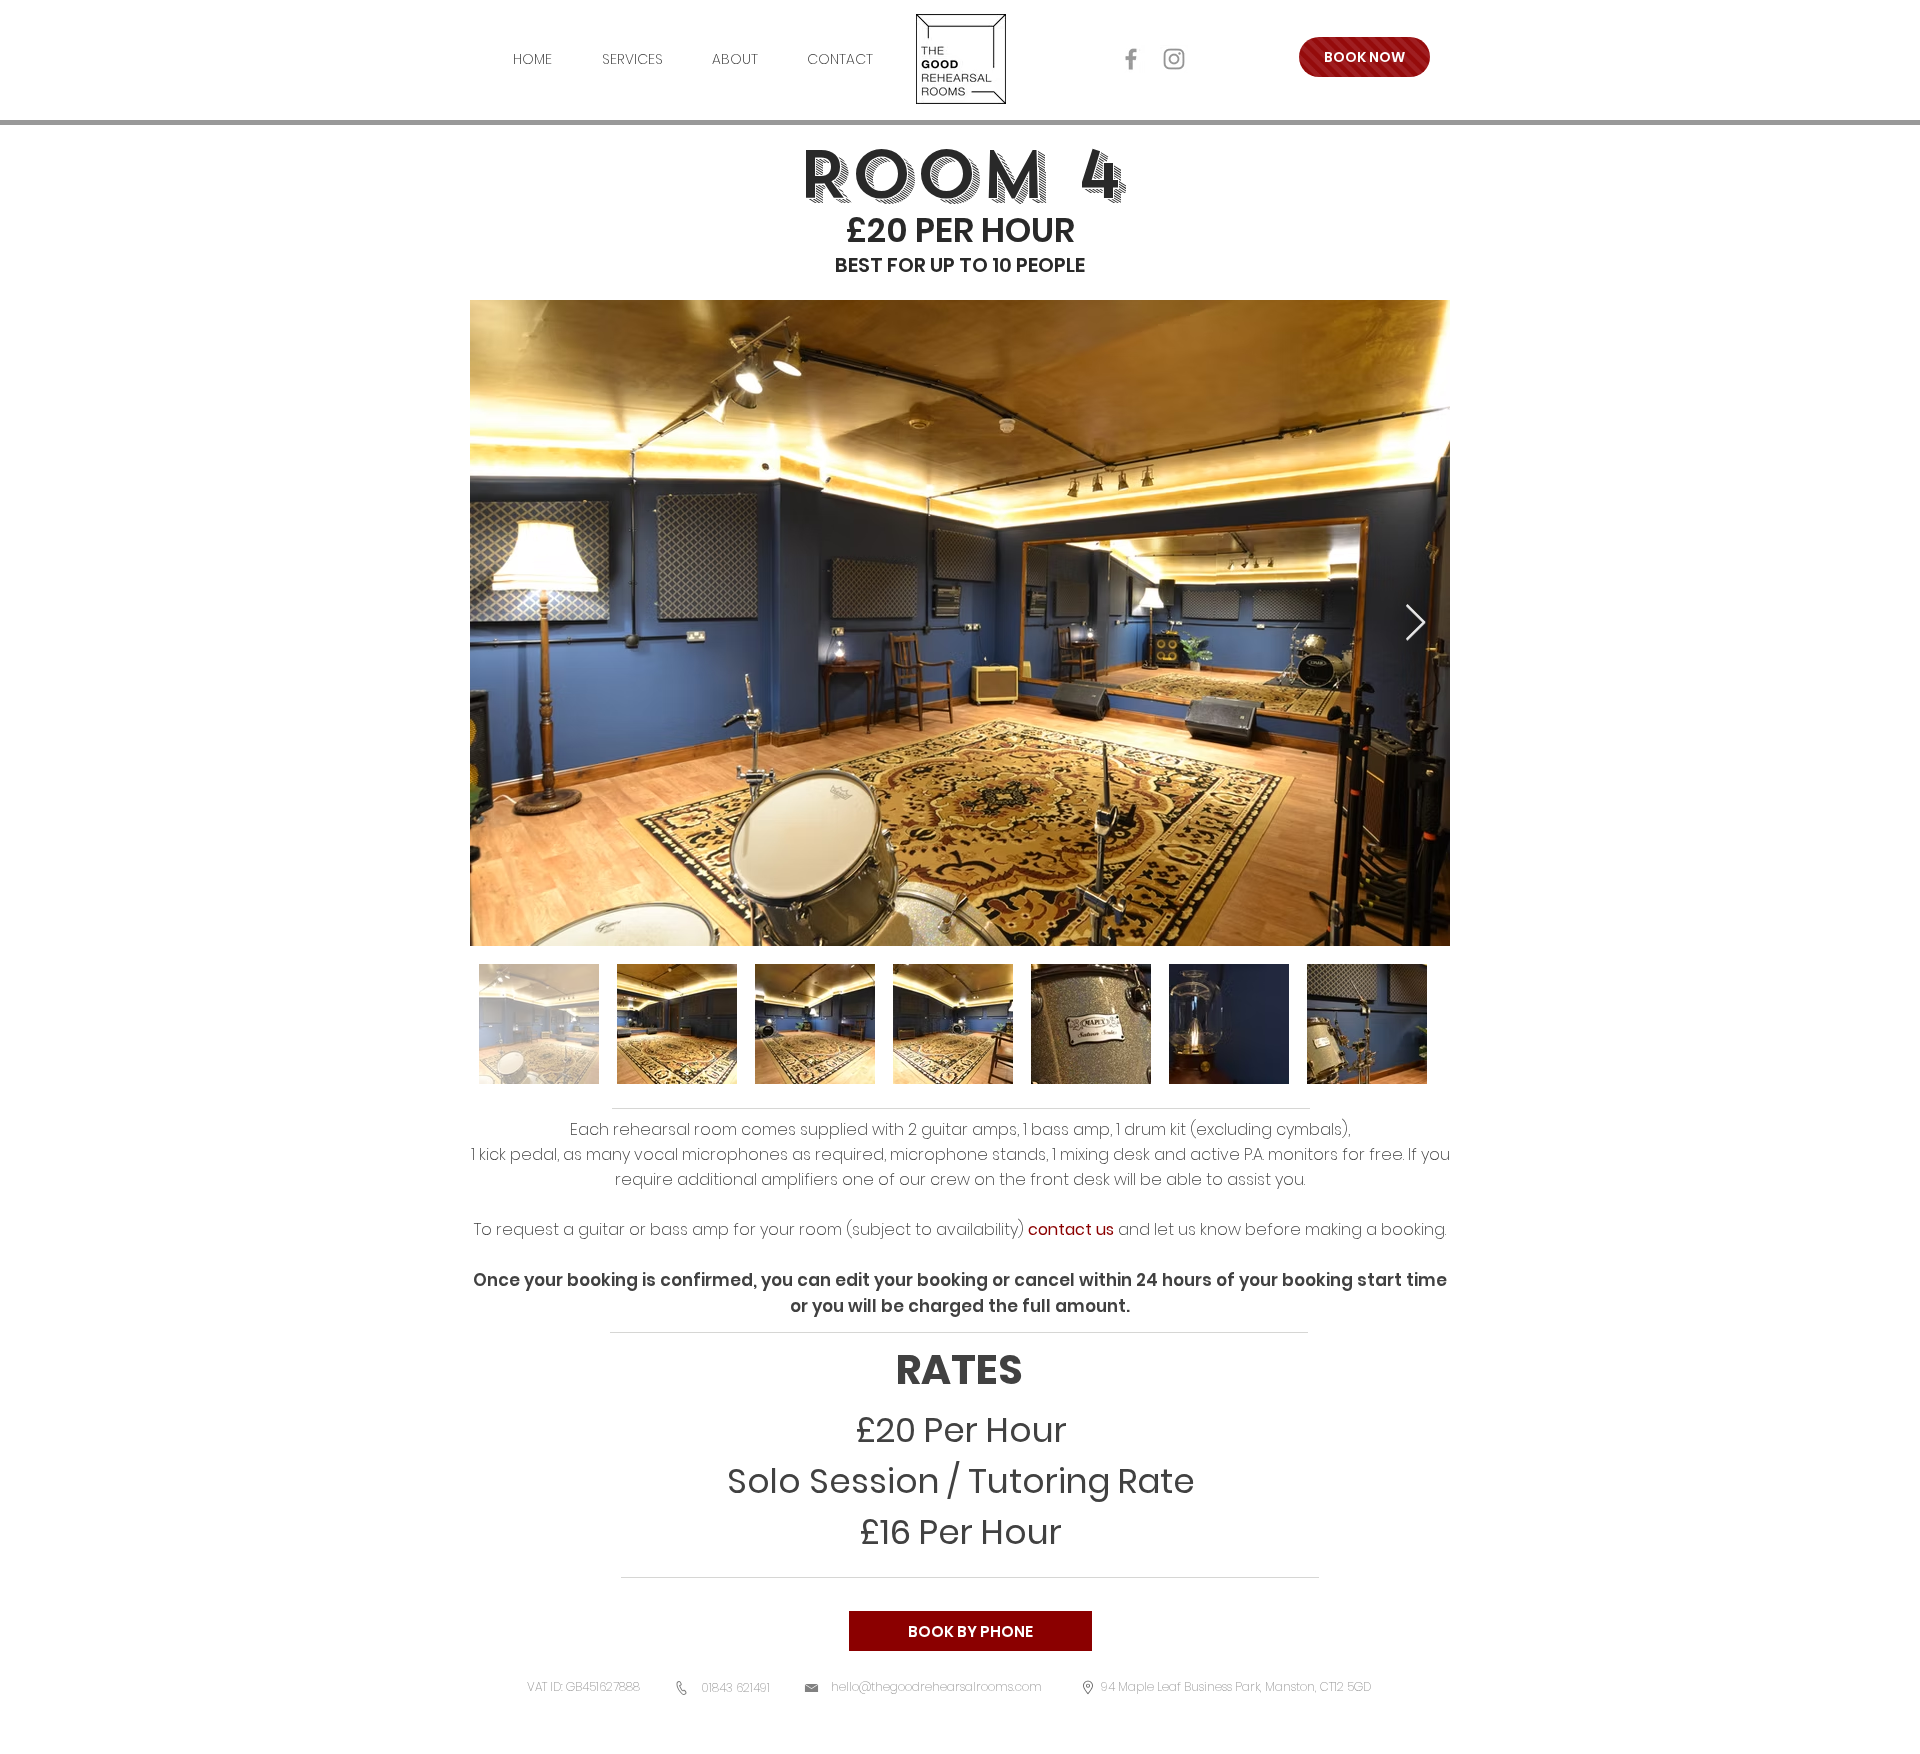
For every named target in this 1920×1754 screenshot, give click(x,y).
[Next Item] (1415, 623)
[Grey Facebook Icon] (1131, 59)
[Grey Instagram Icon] (1174, 59)
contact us (1071, 1229)
